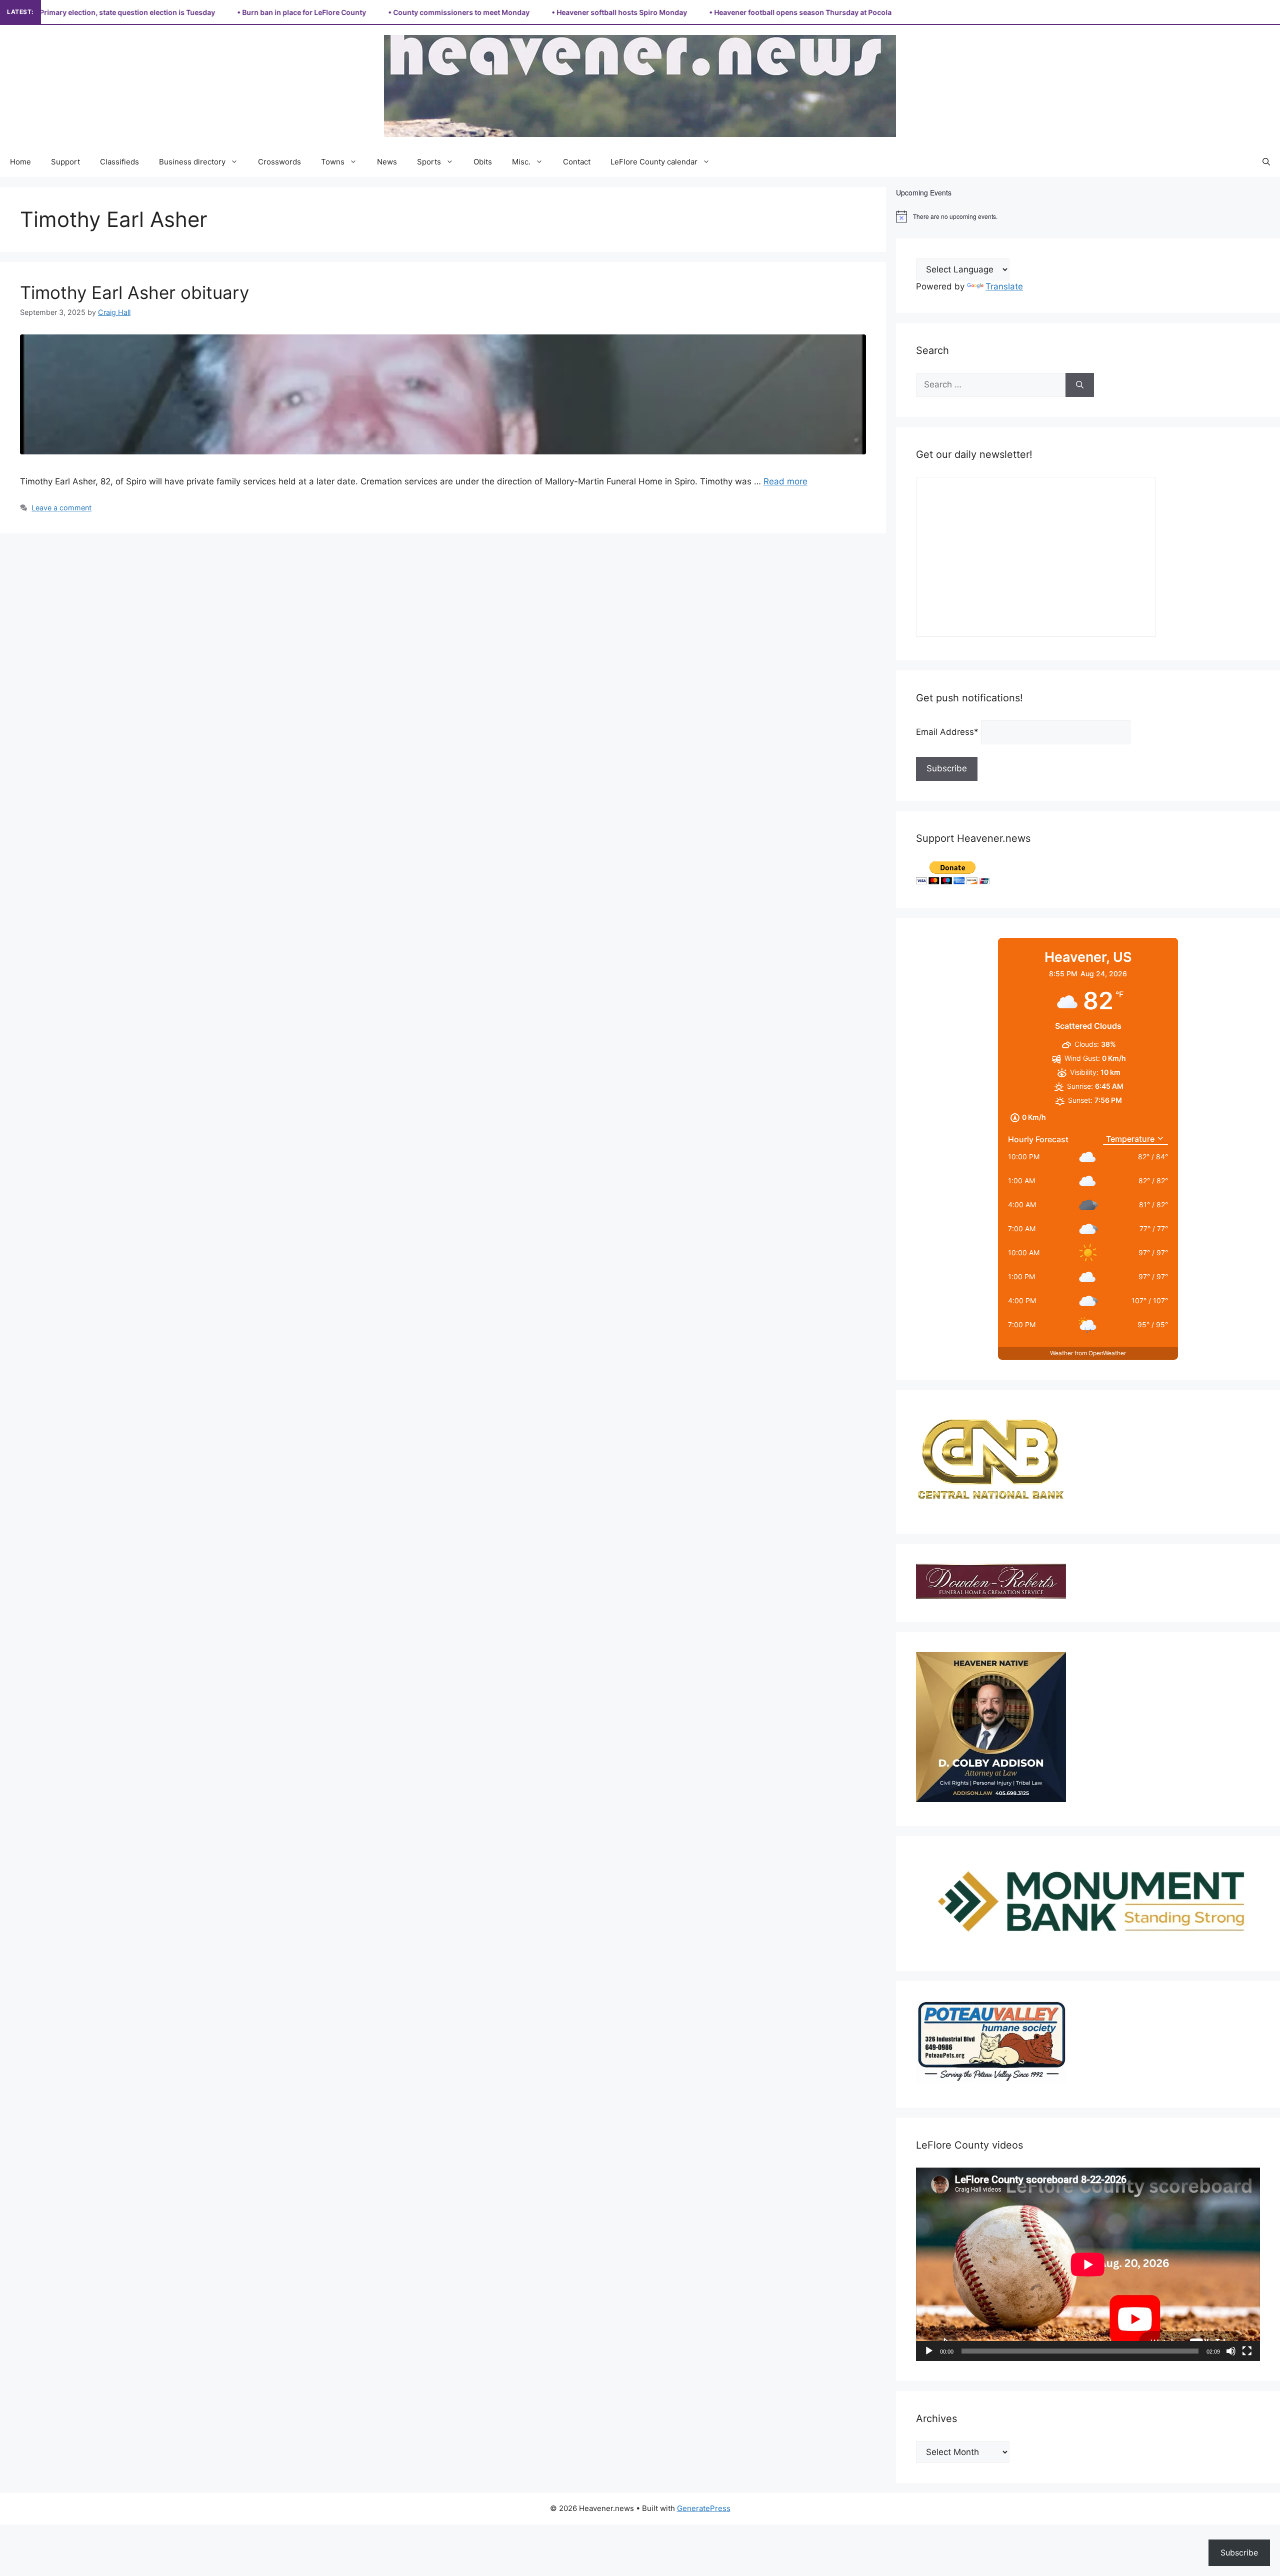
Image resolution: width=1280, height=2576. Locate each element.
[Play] (929, 2351)
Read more (785, 481)
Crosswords (279, 162)
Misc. (521, 162)
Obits (483, 162)
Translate (1004, 286)
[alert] (1088, 216)
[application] (1088, 2264)
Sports (429, 162)
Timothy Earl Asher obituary (134, 292)
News (387, 162)
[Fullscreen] (1247, 2351)
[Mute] (1231, 2351)
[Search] (1080, 385)
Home (20, 162)
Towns (333, 162)
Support (65, 162)
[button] (1266, 162)
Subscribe (1239, 2553)
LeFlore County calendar (654, 162)
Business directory (192, 162)
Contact (577, 162)
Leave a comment (61, 508)
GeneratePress (704, 2508)
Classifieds (119, 162)
